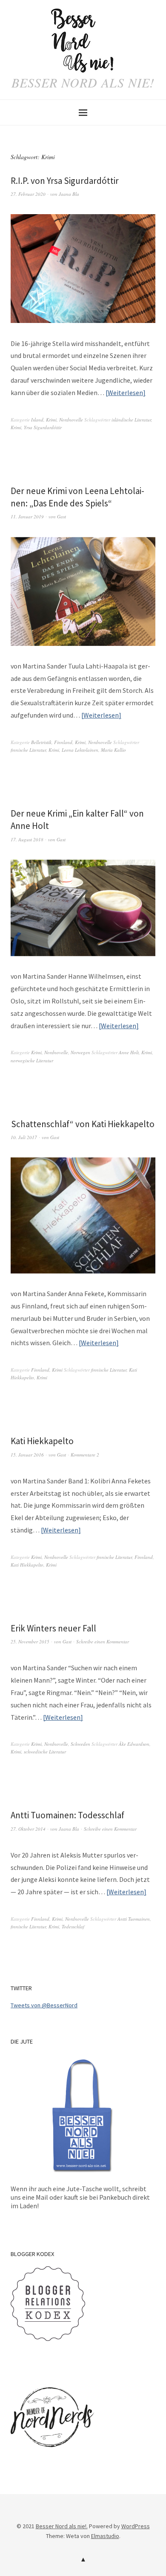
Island (37, 420)
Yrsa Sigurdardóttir (43, 427)
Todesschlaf (73, 1926)
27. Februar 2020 (28, 194)
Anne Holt (129, 1052)
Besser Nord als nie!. (62, 2526)
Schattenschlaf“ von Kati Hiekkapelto (83, 1124)
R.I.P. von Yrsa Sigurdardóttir (65, 181)
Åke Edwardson (134, 1744)
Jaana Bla (69, 194)
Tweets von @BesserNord (44, 2005)
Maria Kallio (113, 750)
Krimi (51, 420)
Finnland (63, 742)
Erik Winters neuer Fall (53, 1628)
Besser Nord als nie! (83, 82)
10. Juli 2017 (24, 1137)
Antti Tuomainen (134, 1919)
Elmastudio (105, 2536)
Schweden (80, 1744)
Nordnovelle (71, 420)
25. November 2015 (30, 1641)
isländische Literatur (131, 420)
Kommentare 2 (85, 1455)
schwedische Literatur (45, 1752)
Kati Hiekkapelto (42, 1441)
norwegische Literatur (32, 1060)
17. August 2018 (27, 839)
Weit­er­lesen (125, 393)
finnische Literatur (28, 750)
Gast (62, 516)
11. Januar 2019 (27, 516)
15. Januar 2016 (27, 1455)
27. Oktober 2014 (28, 1829)
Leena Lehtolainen (80, 750)
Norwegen (80, 1052)
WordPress (136, 2526)
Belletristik (41, 742)
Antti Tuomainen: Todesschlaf (67, 1815)
